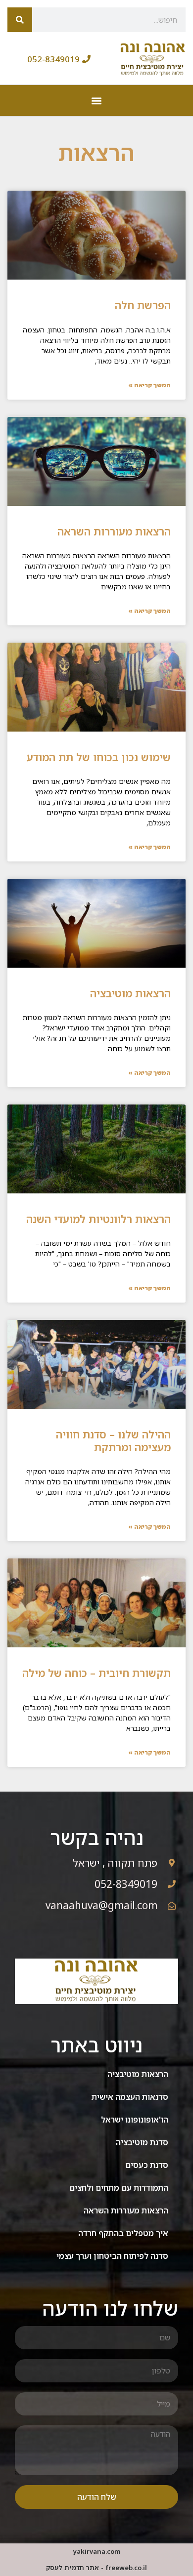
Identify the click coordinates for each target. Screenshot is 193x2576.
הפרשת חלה (143, 305)
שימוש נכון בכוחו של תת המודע (99, 757)
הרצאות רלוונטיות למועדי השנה (98, 1219)
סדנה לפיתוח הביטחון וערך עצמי (112, 2256)
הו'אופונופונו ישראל (135, 2120)
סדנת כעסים (147, 2165)
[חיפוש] (20, 20)
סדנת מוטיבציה (142, 2142)
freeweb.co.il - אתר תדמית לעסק (96, 2568)
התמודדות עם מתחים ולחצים (119, 2188)
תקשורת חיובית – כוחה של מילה (96, 1673)
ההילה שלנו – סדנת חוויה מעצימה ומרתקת (113, 1441)
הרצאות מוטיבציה (130, 993)
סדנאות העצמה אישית (130, 2097)
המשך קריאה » (149, 385)
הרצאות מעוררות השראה (114, 532)
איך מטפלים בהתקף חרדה (123, 2233)
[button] (97, 101)
